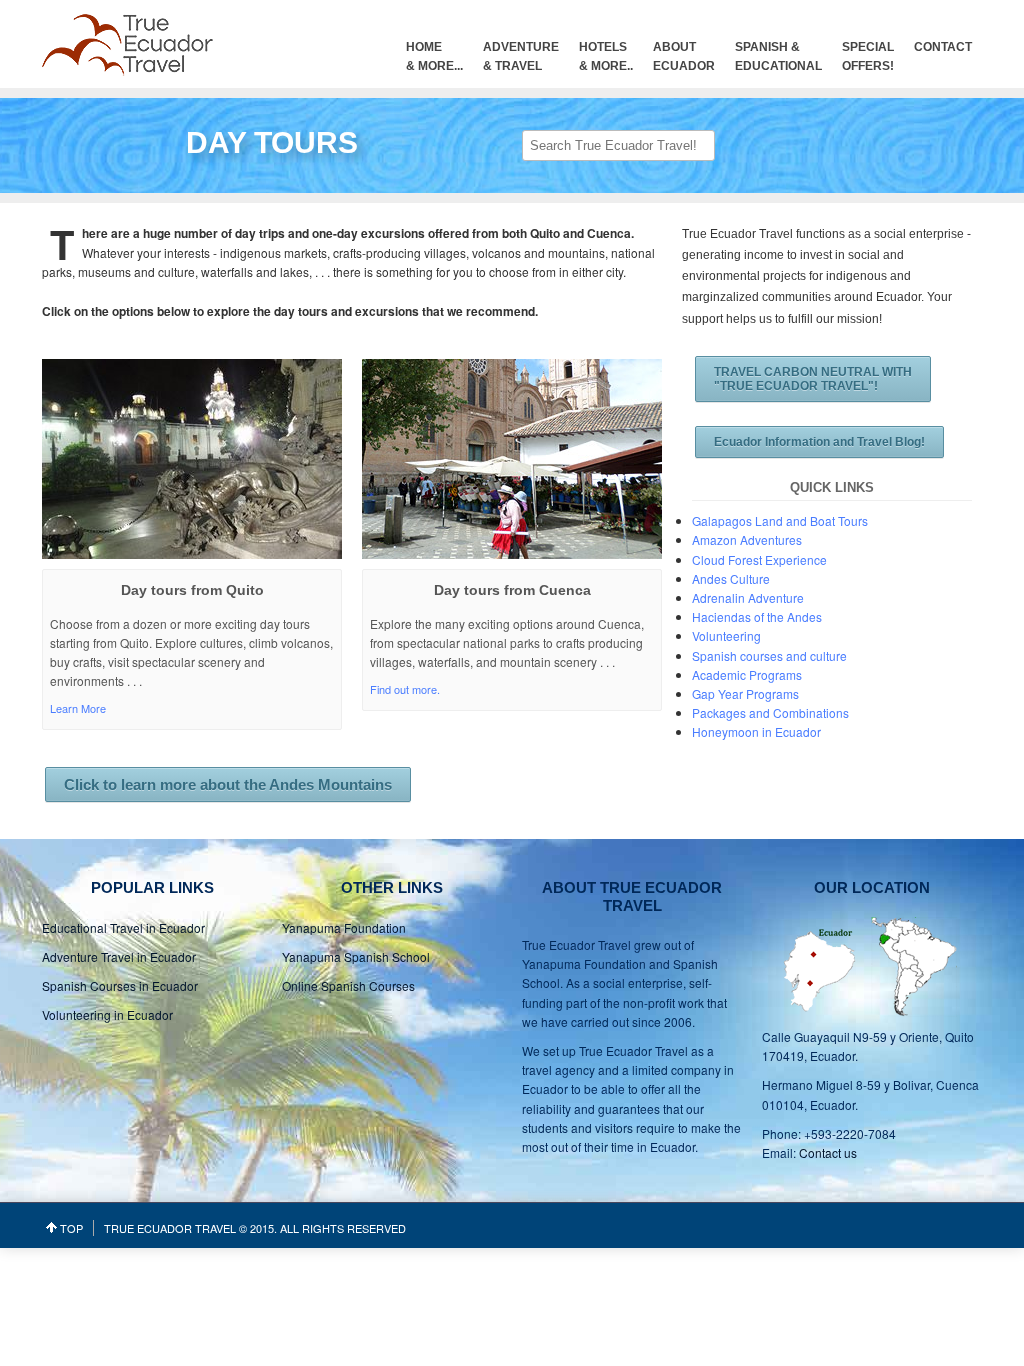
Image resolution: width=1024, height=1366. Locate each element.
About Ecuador (684, 56)
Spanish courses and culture (769, 655)
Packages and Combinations (770, 712)
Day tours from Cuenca (512, 590)
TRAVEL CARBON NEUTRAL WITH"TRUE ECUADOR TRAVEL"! (813, 379)
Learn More (78, 708)
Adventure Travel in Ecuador (119, 956)
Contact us (828, 1152)
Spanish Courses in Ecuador (120, 985)
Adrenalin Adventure (748, 597)
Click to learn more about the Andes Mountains (228, 784)
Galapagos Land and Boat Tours (780, 520)
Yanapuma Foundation (344, 927)
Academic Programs (747, 674)
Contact (943, 47)
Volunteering (726, 635)
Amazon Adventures (747, 539)
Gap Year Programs (745, 693)
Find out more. (405, 689)
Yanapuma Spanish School (356, 956)
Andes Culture (731, 578)
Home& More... (434, 56)
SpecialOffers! (868, 56)
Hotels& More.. (606, 56)
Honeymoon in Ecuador (756, 731)
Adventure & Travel (521, 56)
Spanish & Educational (778, 56)
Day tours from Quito (192, 590)
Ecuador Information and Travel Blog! (819, 442)
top (71, 1228)
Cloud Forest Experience (759, 559)
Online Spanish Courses (348, 985)
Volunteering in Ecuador (107, 1014)
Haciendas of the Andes (757, 616)
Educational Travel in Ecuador (123, 927)
